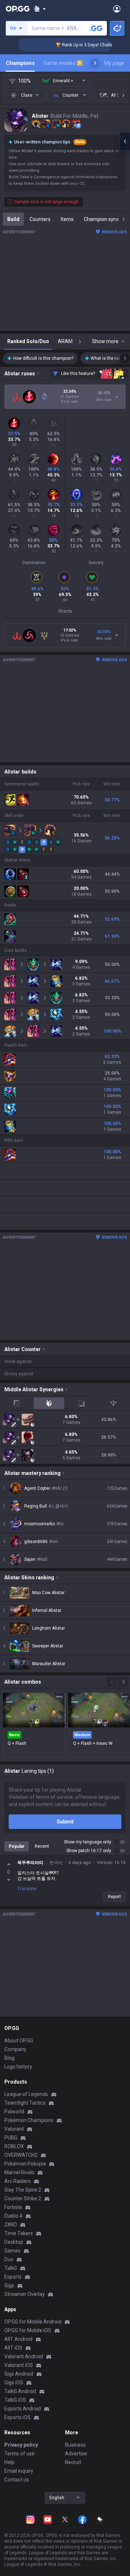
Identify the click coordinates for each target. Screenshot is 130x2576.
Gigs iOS (14, 2383)
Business (75, 2445)
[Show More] (40, 9)
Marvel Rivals (19, 2172)
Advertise (76, 2454)
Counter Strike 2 (23, 2198)
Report (114, 1897)
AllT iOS (13, 2348)
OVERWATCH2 (21, 2155)
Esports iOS (18, 2417)
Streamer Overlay (25, 2294)
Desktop (14, 2242)
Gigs (9, 2285)
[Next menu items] (95, 63)
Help (9, 2462)
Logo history (18, 2067)
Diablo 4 (13, 2216)
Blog (9, 2058)
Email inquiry (19, 2471)
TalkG (11, 2268)
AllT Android (18, 2339)
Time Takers (19, 2233)
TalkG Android (20, 2391)
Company (15, 2049)
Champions (20, 63)
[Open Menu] (117, 9)
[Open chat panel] (125, 141)
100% (24, 81)
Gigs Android (19, 2374)
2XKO (11, 2225)
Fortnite (13, 2207)
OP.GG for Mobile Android (33, 2322)
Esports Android (23, 2409)
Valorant (14, 2129)
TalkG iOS (15, 2400)
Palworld (14, 2112)
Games (12, 2251)
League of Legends (26, 2094)
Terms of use (19, 2454)
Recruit (73, 2462)
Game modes (62, 63)
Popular (17, 1846)
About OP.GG (19, 2041)
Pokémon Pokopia (25, 2164)
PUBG (11, 2138)
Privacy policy (21, 2445)
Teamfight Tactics (25, 2103)
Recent (42, 1846)
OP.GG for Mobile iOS (28, 2330)
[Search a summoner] (96, 28)
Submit (65, 1822)
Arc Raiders (18, 2181)
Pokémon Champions (29, 2120)
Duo (9, 2259)
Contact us (17, 2480)
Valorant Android (24, 2356)
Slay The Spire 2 (23, 2190)
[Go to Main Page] (18, 9)
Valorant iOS (19, 2365)
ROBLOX (14, 2146)
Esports (13, 2277)
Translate (27, 1889)
